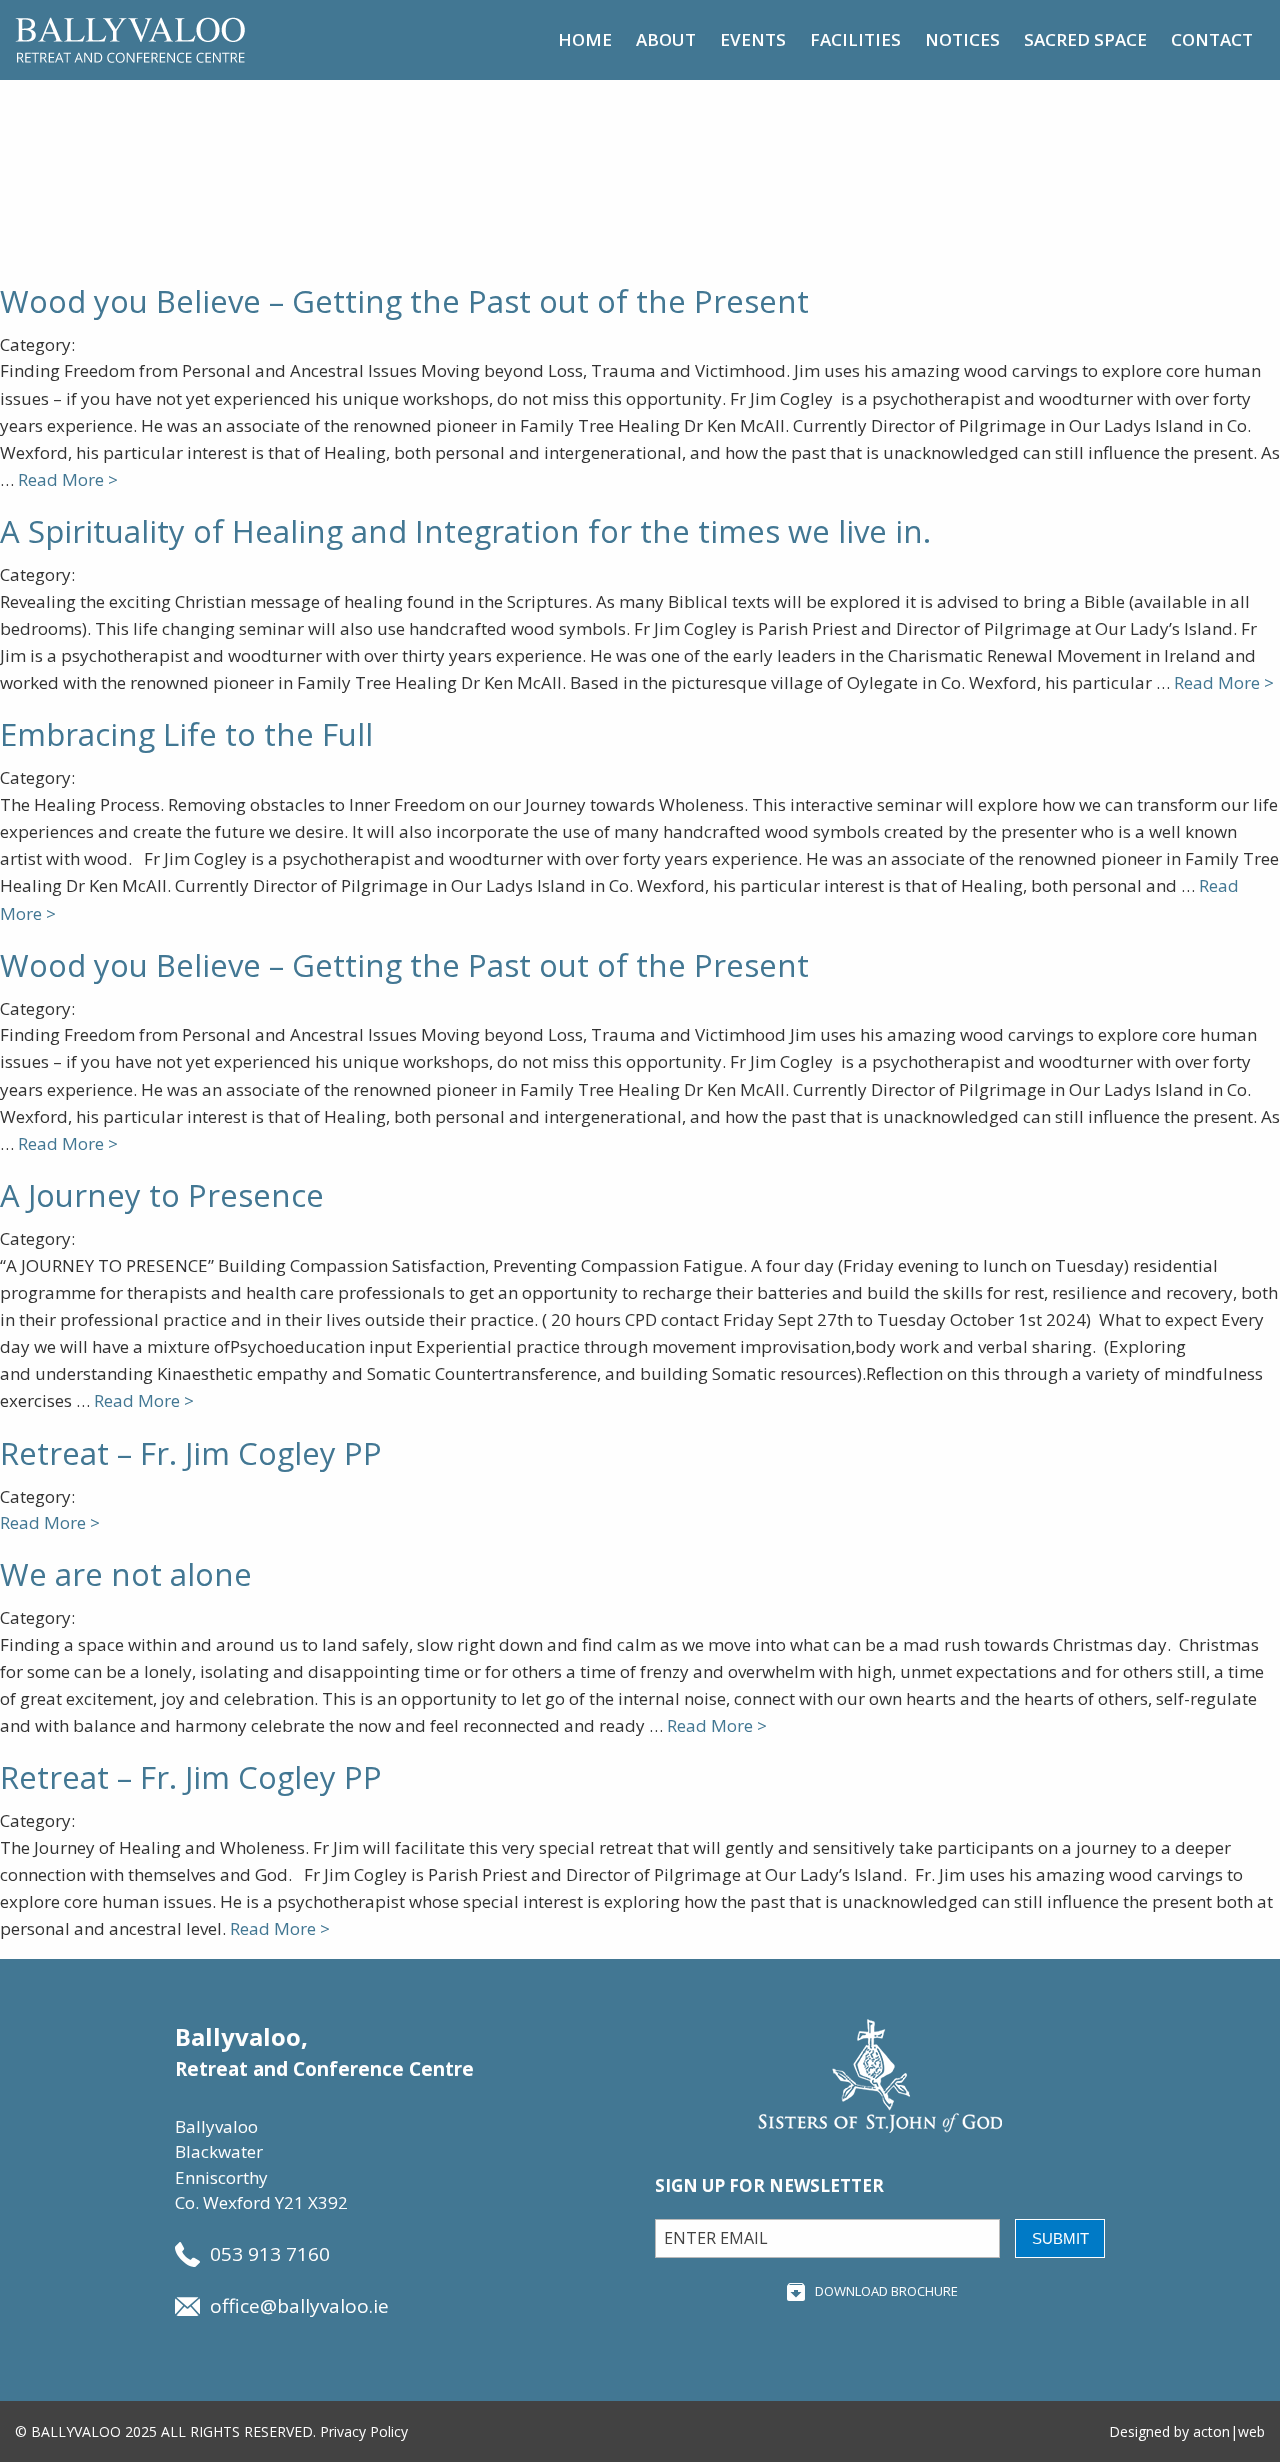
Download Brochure (886, 2291)
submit (1060, 2238)
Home (585, 39)
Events (753, 39)
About (666, 39)
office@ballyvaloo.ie (299, 2306)
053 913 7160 (270, 2254)
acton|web (1229, 2431)
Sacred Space (1085, 39)
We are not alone (126, 1574)
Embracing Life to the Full (186, 734)
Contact (1212, 39)
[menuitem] (585, 40)
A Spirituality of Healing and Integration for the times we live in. (465, 531)
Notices (962, 39)
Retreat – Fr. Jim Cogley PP (191, 1453)
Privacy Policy (364, 2431)
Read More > (68, 479)
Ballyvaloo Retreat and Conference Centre (130, 40)
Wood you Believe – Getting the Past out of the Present (404, 301)
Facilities (855, 39)
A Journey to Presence (162, 1195)
